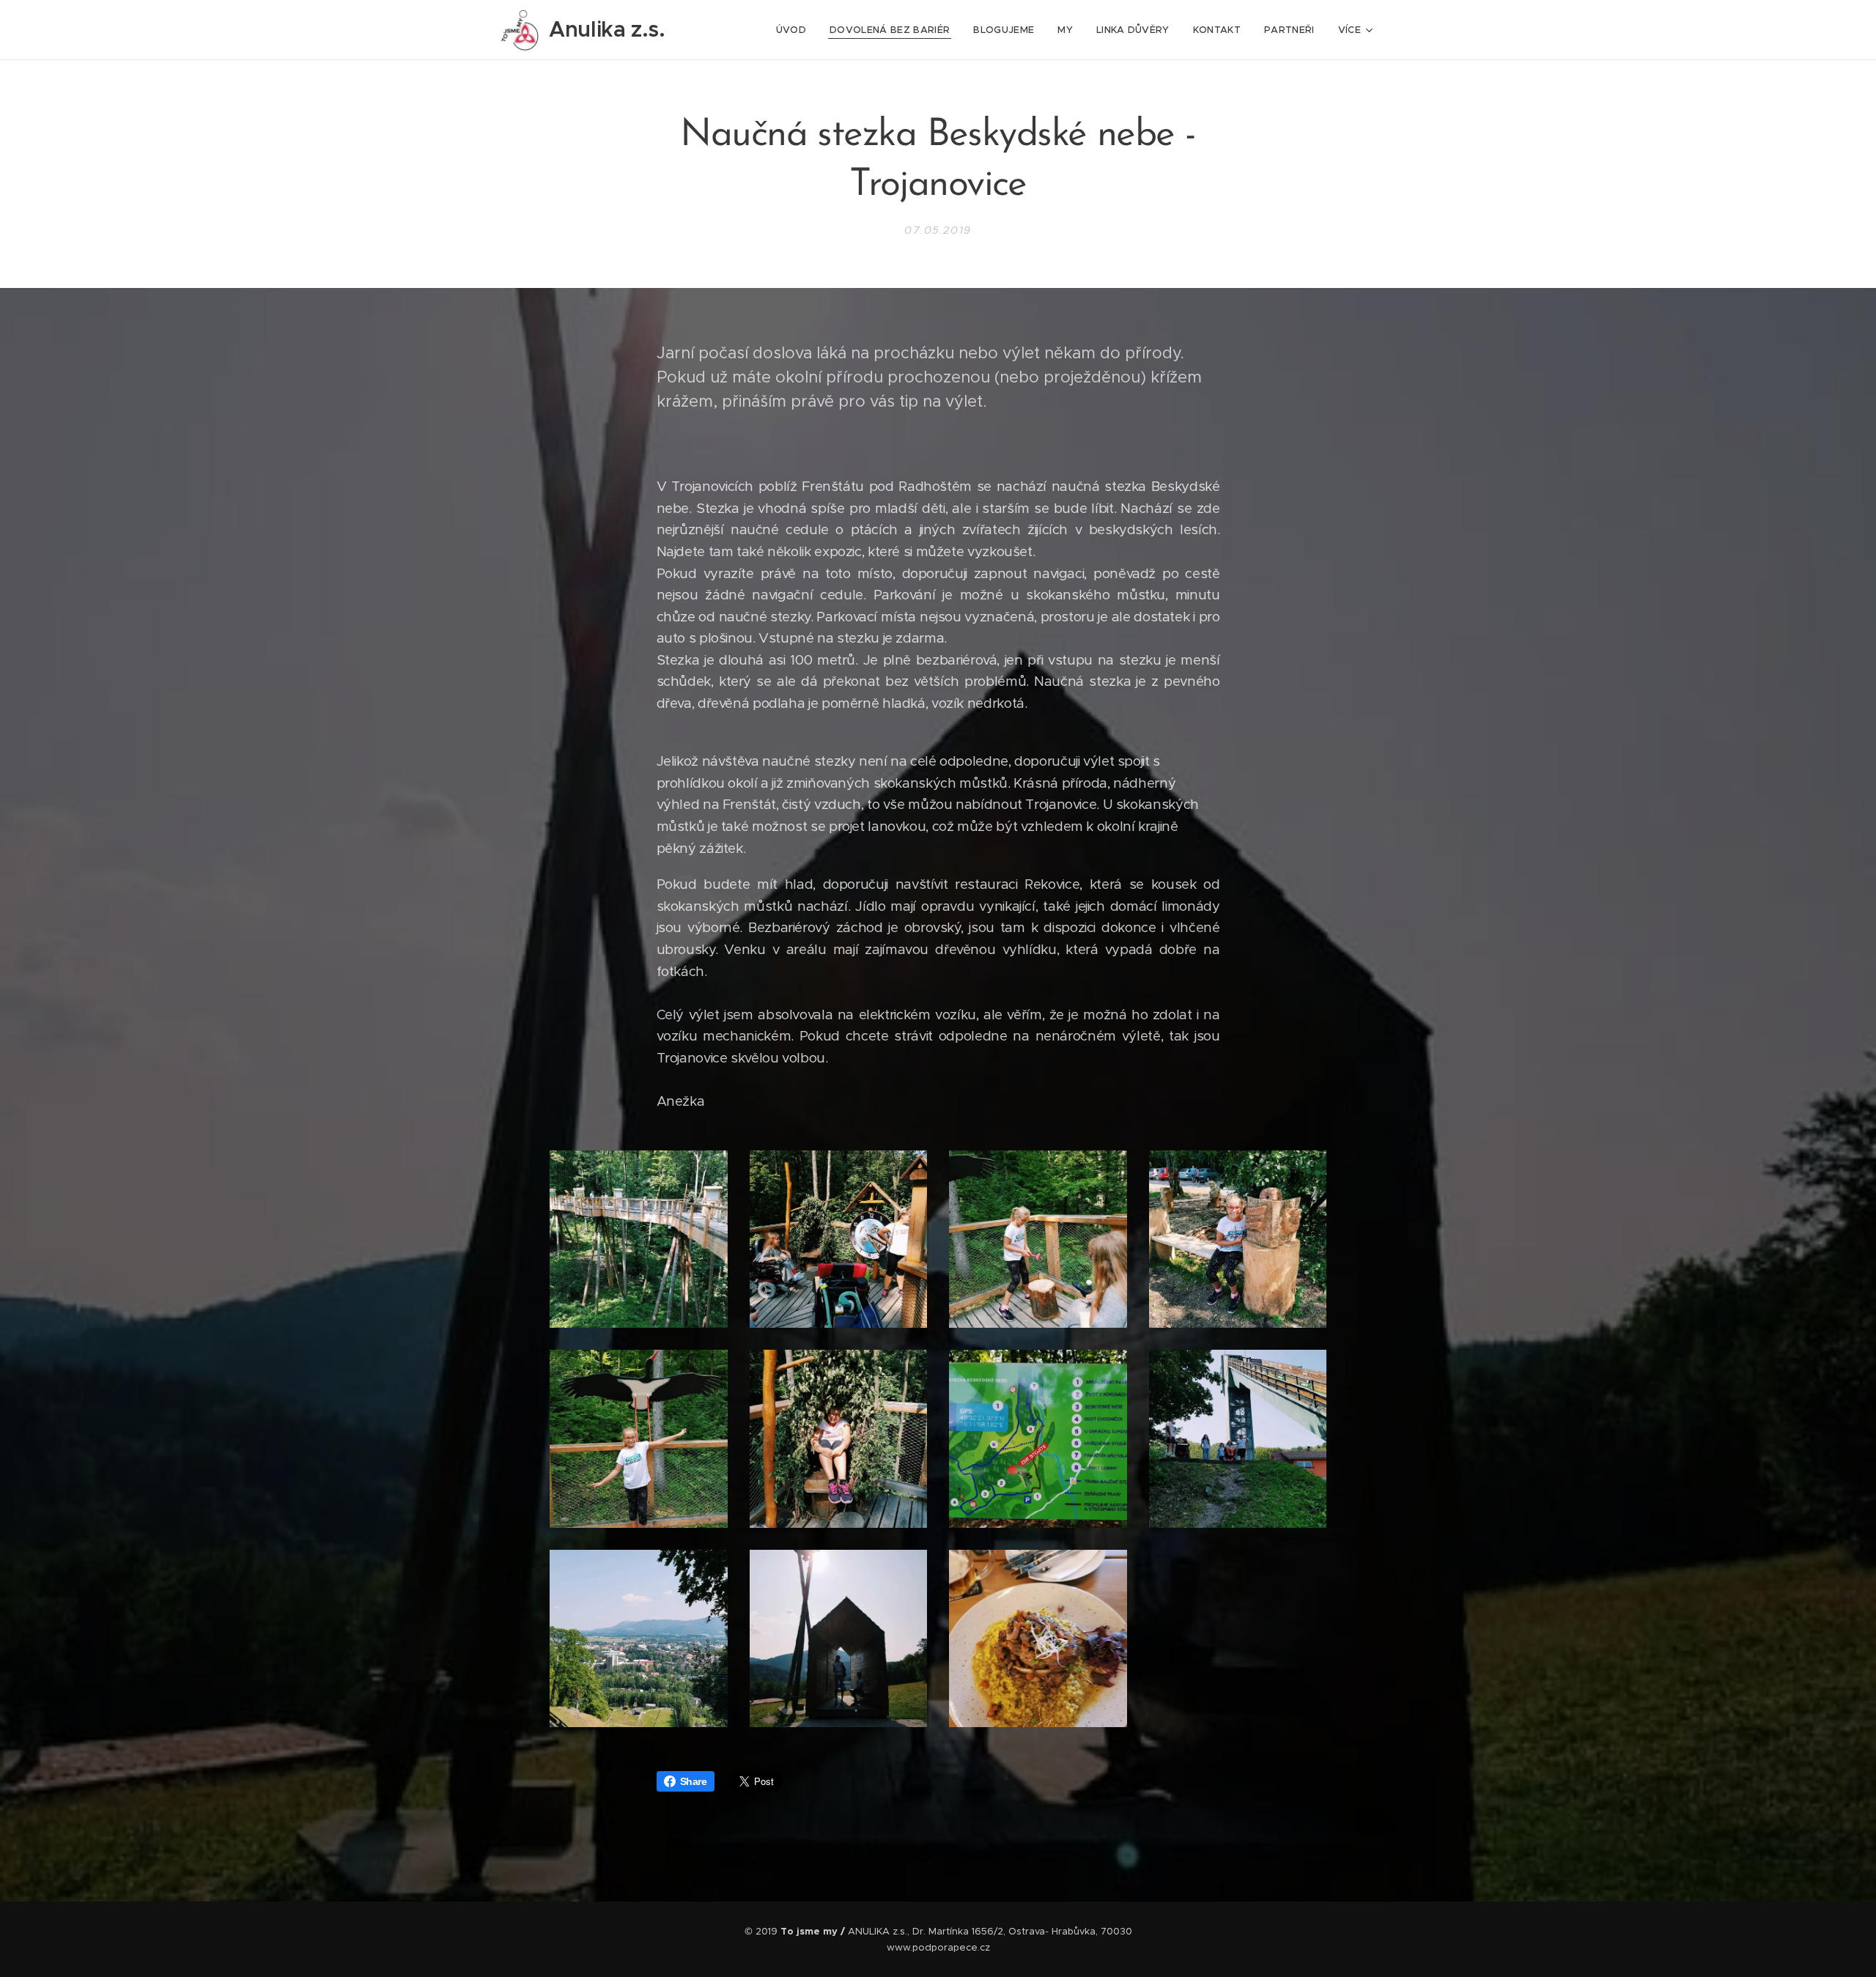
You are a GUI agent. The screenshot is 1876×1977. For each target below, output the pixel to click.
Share (694, 1781)
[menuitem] (795, 30)
